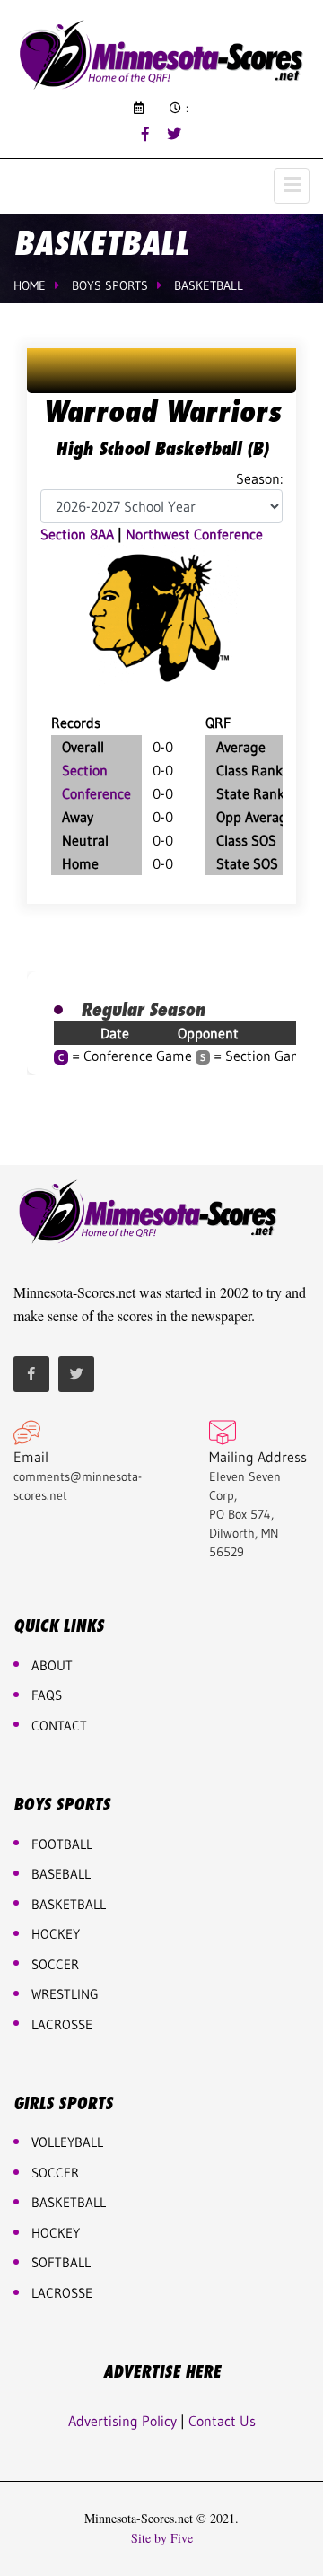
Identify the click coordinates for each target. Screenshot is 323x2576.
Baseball (61, 1874)
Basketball (209, 285)
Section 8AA (77, 534)
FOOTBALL (62, 1844)
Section (85, 770)
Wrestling (65, 1994)
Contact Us (222, 2421)
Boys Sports (110, 285)
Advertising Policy (122, 2421)
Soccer (55, 1964)
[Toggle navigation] (292, 186)
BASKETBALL (69, 1904)
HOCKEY (56, 1934)
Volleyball (67, 2142)
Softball (61, 2262)
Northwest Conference (194, 534)
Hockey (56, 2233)
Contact (59, 1726)
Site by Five (162, 2538)
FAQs (47, 1695)
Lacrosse (62, 2024)
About (52, 1665)
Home (30, 285)
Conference (96, 793)
